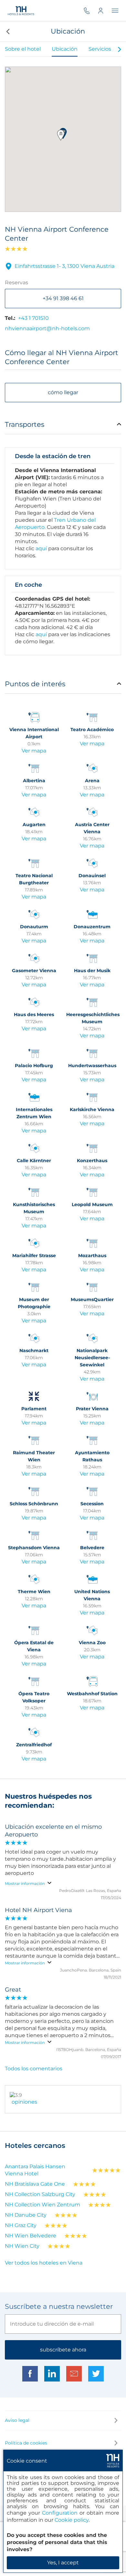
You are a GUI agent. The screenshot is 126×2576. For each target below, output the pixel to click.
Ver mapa (34, 751)
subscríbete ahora (63, 2350)
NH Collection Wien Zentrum (42, 2205)
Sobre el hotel (23, 49)
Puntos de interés (35, 684)
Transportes (25, 424)
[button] (7, 31)
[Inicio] (21, 11)
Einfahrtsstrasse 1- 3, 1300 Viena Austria (64, 266)
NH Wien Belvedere (31, 2236)
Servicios (100, 49)
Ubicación (65, 49)
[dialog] (63, 2511)
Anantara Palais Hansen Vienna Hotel (35, 2170)
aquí (41, 548)
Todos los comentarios (34, 2069)
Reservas (16, 283)
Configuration (60, 2513)
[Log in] (105, 11)
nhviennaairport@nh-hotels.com (47, 328)
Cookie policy (72, 2520)
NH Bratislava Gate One (35, 2184)
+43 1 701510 (33, 318)
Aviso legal (17, 2420)
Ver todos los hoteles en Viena (44, 2263)
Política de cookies (26, 2443)
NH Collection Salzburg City (40, 2194)
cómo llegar (63, 392)
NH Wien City (22, 2246)
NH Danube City (26, 2215)
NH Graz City (21, 2225)
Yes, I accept (63, 2563)
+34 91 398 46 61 (63, 298)
